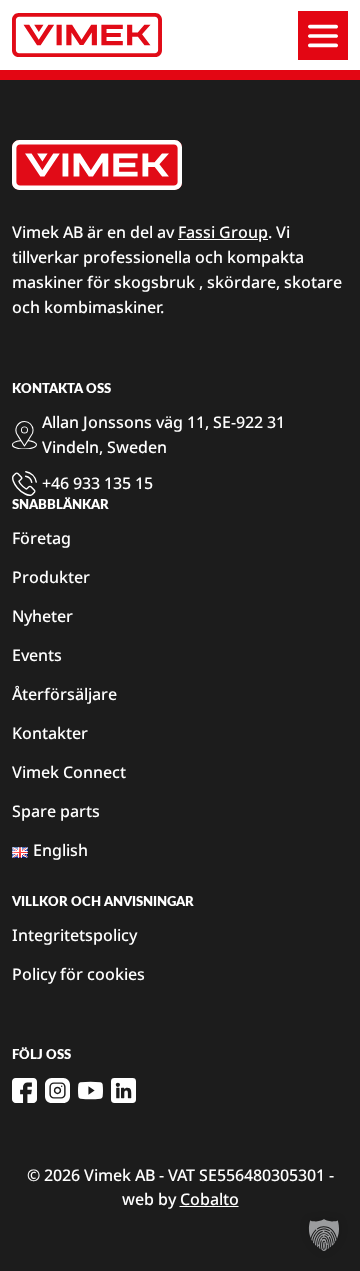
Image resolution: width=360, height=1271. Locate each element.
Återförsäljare (64, 694)
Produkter (51, 577)
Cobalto (209, 1199)
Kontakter (50, 733)
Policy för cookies (78, 974)
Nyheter (42, 616)
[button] (324, 1235)
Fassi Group (223, 232)
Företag (41, 538)
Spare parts (56, 811)
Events (37, 655)
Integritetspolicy (74, 935)
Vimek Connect (69, 772)
